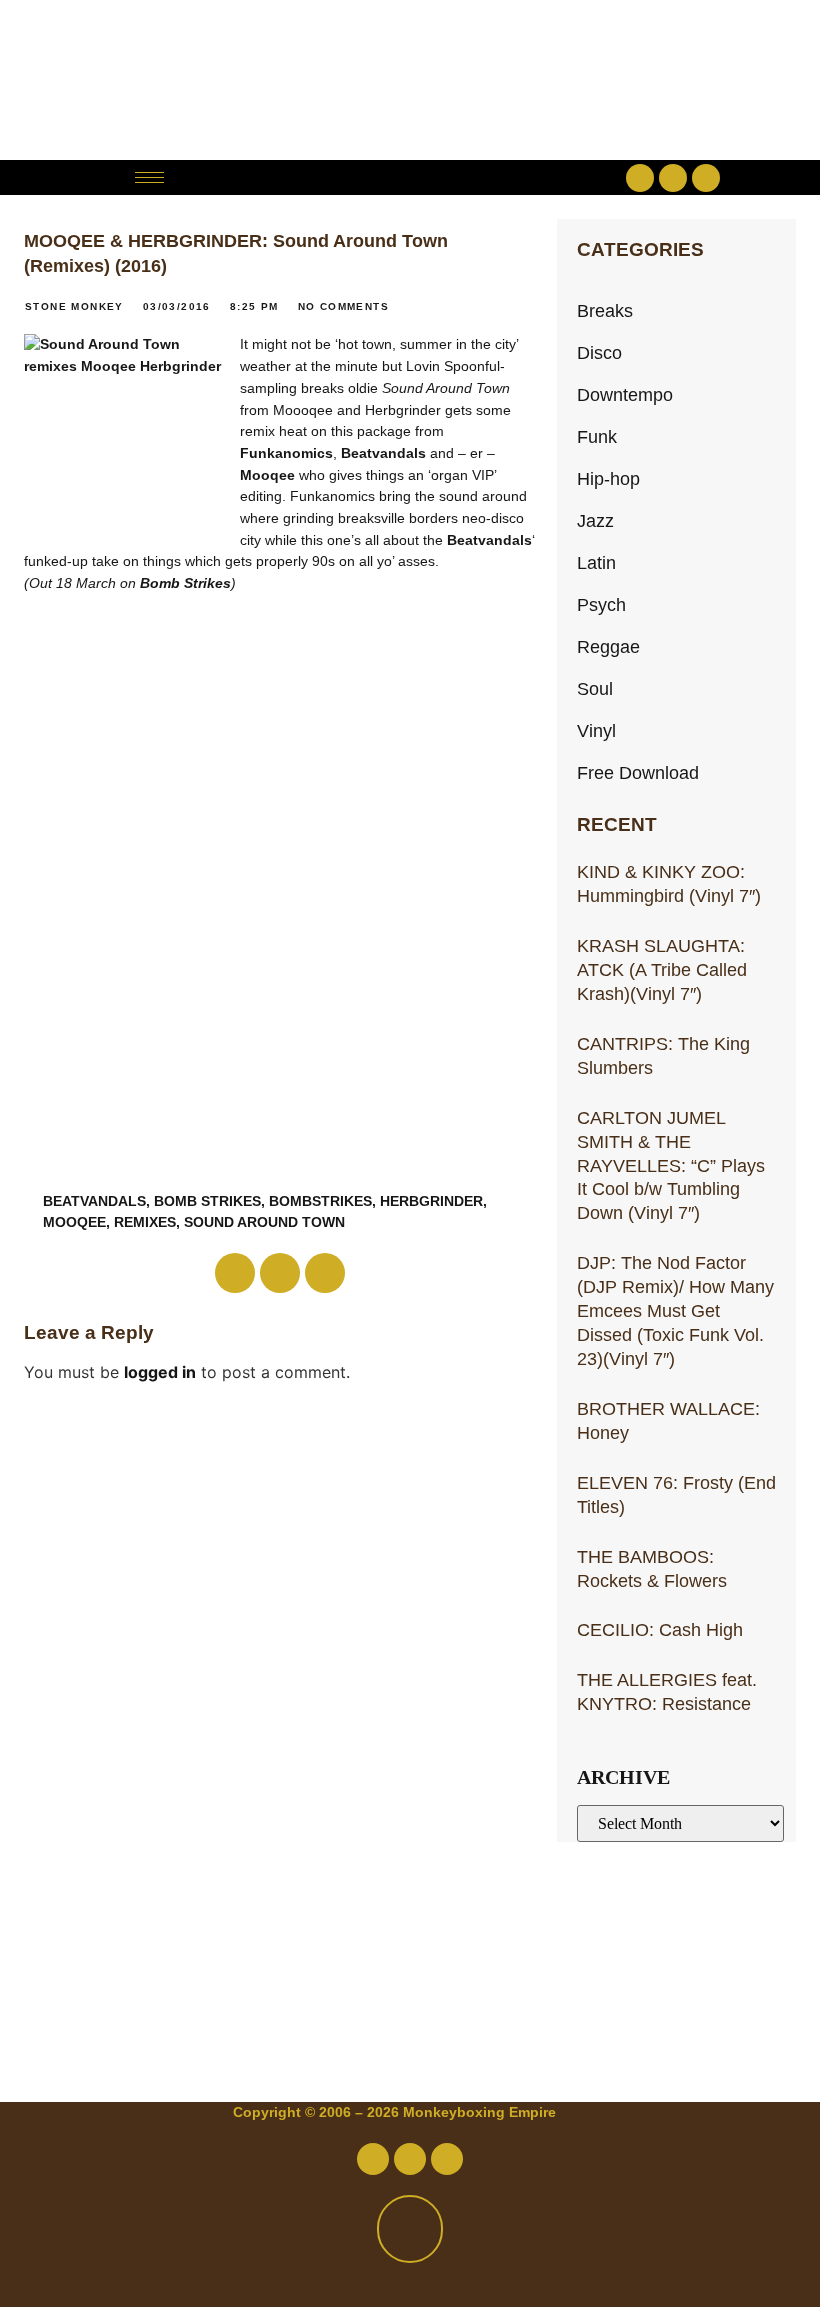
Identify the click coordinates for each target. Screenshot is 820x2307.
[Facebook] (640, 178)
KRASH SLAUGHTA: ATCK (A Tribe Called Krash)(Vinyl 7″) (662, 969)
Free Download (638, 772)
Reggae (608, 646)
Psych (601, 604)
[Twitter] (673, 178)
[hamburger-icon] (149, 177)
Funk (597, 436)
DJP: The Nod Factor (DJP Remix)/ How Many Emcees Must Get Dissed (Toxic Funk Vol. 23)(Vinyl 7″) (675, 1310)
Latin (596, 562)
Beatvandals (383, 453)
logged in (160, 1372)
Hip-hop (608, 478)
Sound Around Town (264, 1222)
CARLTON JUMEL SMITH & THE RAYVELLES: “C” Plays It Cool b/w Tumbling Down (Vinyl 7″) (671, 1165)
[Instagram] (706, 178)
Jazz (595, 520)
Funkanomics (286, 453)
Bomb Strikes (185, 583)
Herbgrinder (431, 1201)
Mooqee (267, 475)
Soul (595, 688)
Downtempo (625, 394)
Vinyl (596, 730)
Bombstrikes (320, 1201)
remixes (145, 1222)
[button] (409, 177)
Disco (599, 352)
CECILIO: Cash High (660, 1629)
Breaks (605, 310)
